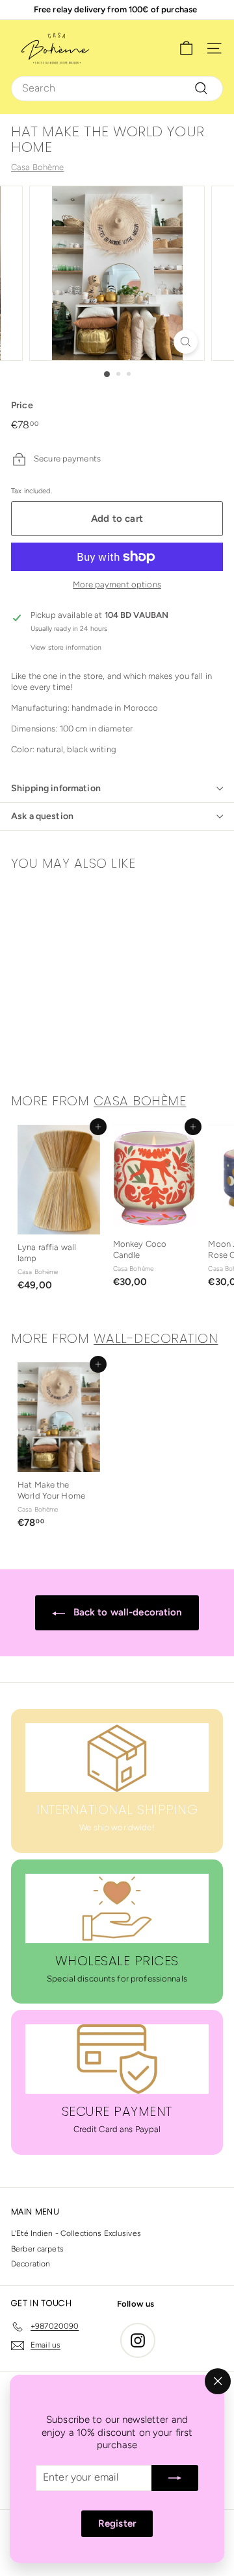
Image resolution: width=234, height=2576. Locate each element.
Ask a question (42, 816)
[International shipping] (117, 1758)
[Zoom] (186, 342)
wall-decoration (156, 1338)
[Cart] (186, 48)
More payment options (117, 584)
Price (22, 405)
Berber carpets (37, 2249)
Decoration (31, 2264)
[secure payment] (117, 2059)
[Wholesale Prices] (117, 1908)
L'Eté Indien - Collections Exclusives (76, 2233)
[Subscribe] (175, 2478)
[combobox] (117, 89)
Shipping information (56, 788)
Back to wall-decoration (126, 1612)
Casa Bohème (37, 167)
